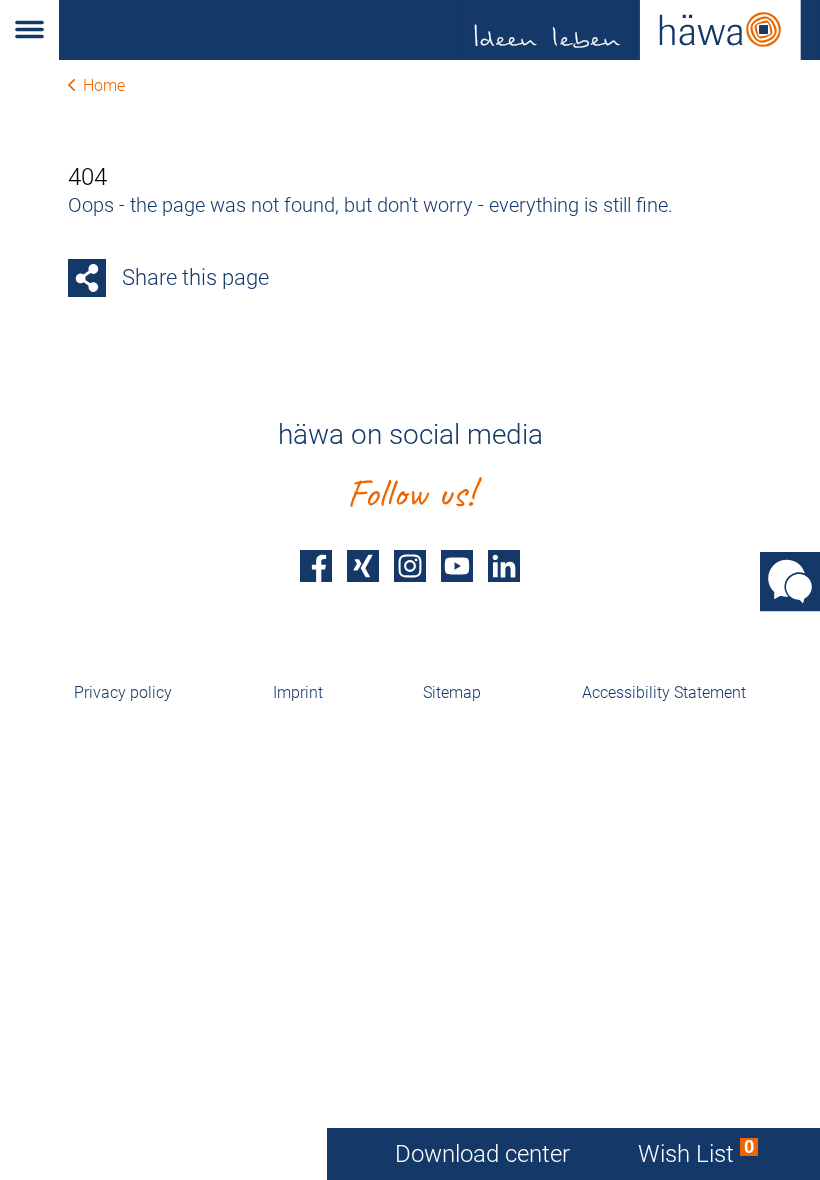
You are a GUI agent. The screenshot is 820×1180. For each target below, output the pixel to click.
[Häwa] (439, 30)
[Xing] (363, 565)
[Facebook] (316, 565)
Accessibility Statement (664, 692)
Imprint (298, 692)
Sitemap (452, 692)
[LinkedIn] (504, 565)
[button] (29, 30)
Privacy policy (123, 692)
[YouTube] (457, 565)
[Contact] (790, 582)
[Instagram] (410, 565)
